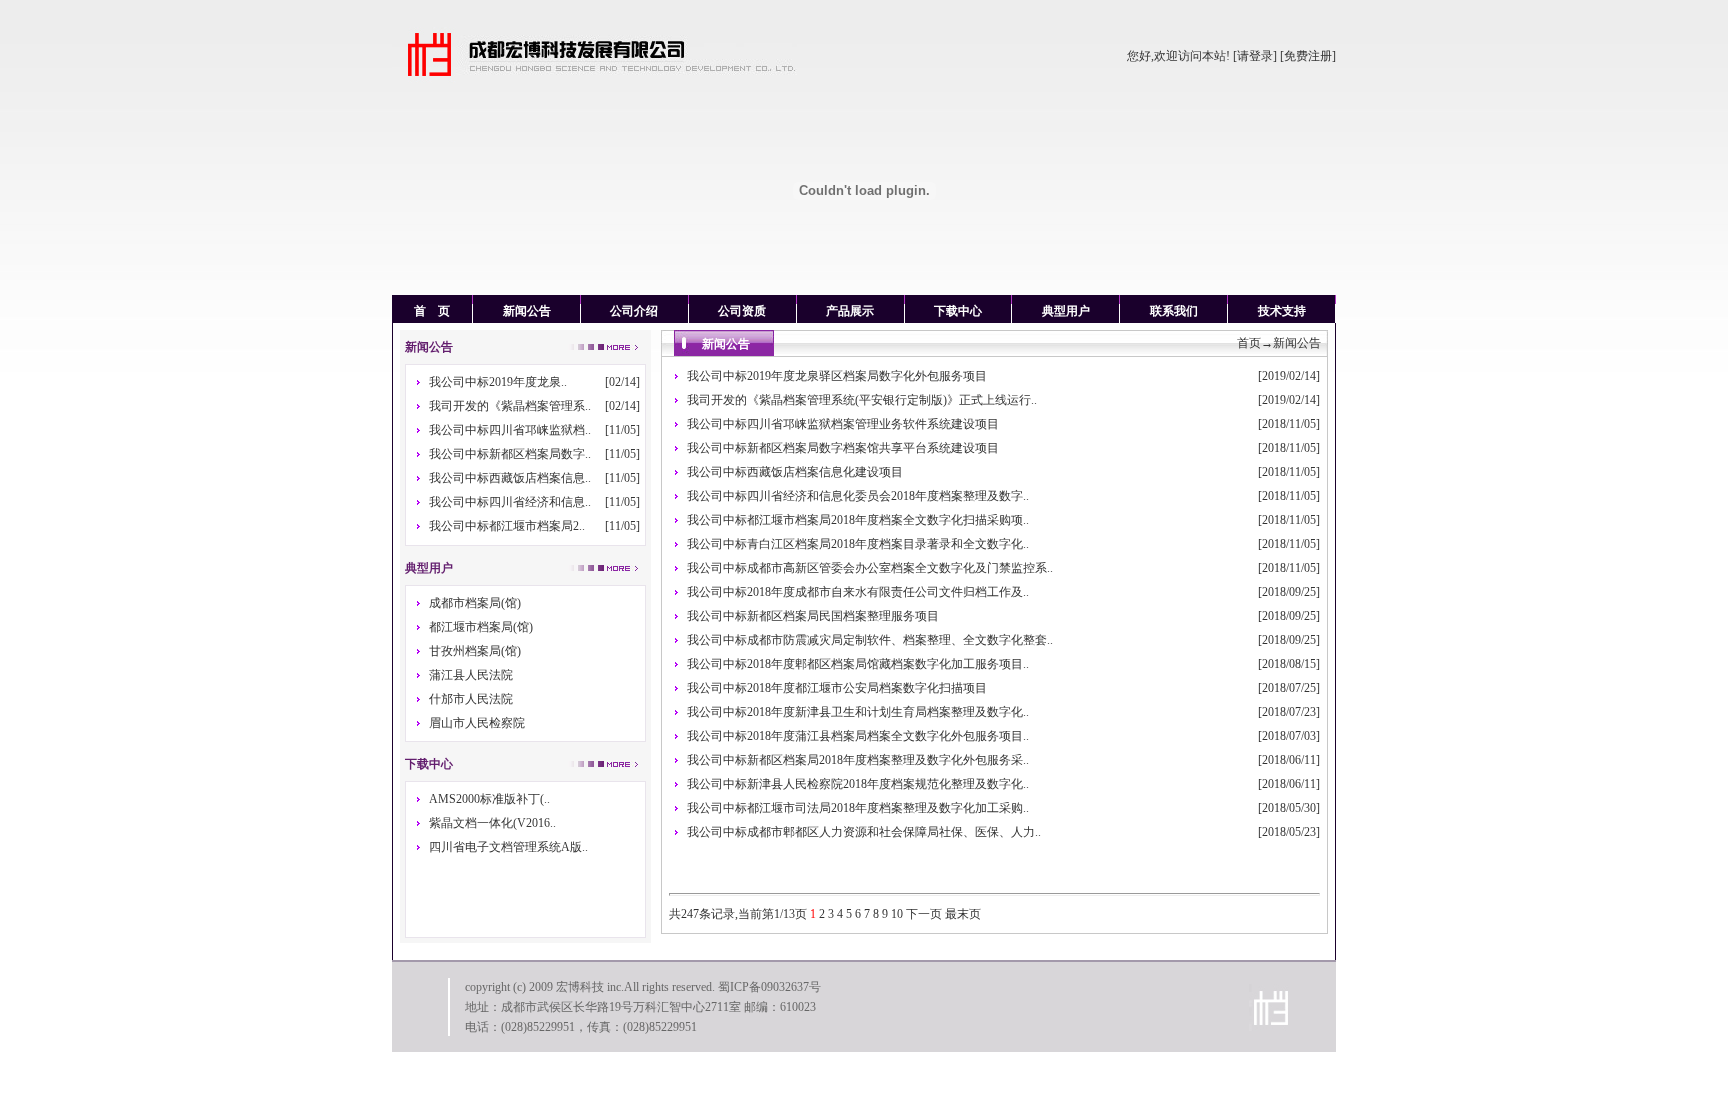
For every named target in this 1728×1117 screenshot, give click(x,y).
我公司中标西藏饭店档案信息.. (510, 478)
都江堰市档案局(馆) (481, 627)
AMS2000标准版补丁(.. (489, 799)
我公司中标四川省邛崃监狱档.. (510, 430)
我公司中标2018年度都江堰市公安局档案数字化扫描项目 (837, 688)
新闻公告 (527, 311)
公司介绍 (634, 311)
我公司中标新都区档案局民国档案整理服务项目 (813, 616)
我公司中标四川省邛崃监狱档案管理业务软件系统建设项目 (843, 424)
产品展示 (850, 311)
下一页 (924, 914)
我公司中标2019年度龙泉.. (498, 382)
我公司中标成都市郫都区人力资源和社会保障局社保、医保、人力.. (864, 832)
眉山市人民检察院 (477, 723)
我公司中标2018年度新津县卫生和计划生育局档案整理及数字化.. (858, 712)
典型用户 (1066, 311)
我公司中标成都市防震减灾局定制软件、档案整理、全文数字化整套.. (870, 640)
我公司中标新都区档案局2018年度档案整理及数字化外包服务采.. (858, 760)
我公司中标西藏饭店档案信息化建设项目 (795, 472)
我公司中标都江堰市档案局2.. (507, 526)
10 (897, 914)
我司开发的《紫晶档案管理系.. (510, 406)
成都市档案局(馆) (475, 603)
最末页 (963, 914)
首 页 (432, 311)
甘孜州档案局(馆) (475, 651)
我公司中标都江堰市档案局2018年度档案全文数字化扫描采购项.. (858, 520)
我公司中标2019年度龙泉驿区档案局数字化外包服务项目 (837, 376)
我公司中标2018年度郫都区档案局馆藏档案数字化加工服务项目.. (858, 664)
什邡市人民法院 (471, 699)
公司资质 (742, 311)
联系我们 (1174, 311)
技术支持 (1282, 311)
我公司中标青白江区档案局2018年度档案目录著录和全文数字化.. (858, 544)
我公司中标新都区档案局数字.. (510, 454)
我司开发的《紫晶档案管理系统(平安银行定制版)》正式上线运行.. (862, 400)
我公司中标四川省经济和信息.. (510, 502)
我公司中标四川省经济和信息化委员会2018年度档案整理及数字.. (858, 496)
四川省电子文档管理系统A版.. (508, 847)
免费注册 (1308, 56)
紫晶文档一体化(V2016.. (492, 823)
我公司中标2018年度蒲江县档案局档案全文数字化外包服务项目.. (858, 736)
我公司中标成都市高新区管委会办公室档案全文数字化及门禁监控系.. (870, 568)
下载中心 (958, 311)
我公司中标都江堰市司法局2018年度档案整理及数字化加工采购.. (858, 808)
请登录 (1255, 56)
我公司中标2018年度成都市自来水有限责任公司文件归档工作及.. (858, 592)
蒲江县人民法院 (471, 675)
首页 (1249, 343)
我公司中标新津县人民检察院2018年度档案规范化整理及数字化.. (858, 784)
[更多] (602, 763)
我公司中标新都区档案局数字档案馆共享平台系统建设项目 (843, 448)
